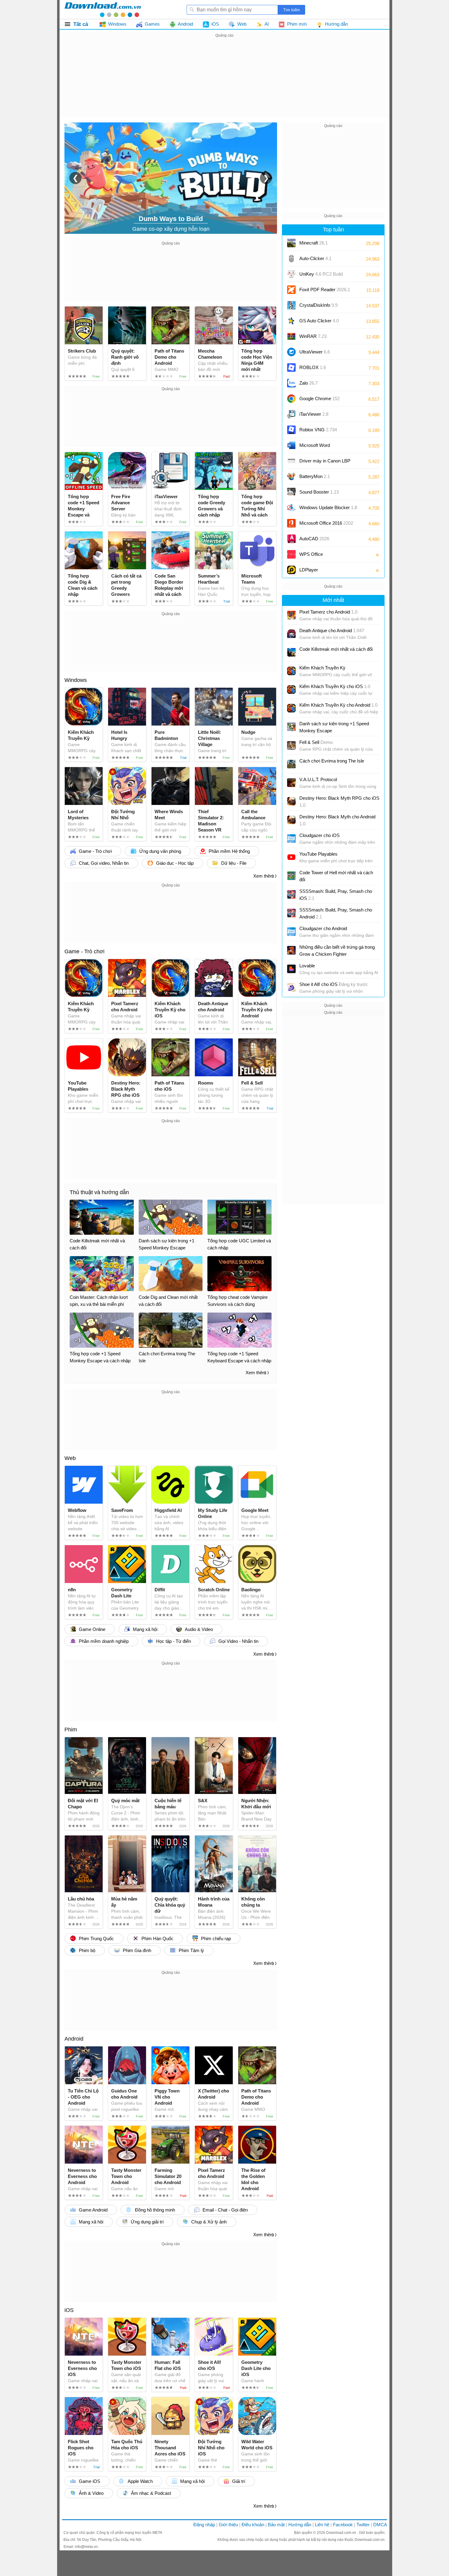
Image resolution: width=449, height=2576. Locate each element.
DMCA (380, 2525)
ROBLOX (313, 367)
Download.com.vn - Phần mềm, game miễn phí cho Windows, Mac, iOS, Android (103, 9)
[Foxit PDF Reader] (291, 290)
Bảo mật (276, 2525)
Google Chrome (319, 399)
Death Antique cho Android (332, 630)
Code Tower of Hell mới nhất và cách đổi (336, 876)
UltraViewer (315, 352)
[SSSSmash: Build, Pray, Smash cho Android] (291, 913)
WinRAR (313, 336)
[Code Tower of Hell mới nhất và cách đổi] (291, 876)
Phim (71, 1730)
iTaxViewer (314, 414)
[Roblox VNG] (291, 430)
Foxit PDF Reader (325, 290)
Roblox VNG (318, 430)
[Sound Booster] (291, 492)
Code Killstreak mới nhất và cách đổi (336, 649)
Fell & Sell (316, 742)
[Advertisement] (224, 82)
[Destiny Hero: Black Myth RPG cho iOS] (291, 801)
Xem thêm (264, 876)
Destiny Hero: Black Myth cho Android (337, 820)
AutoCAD (314, 539)
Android (74, 2039)
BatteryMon (315, 476)
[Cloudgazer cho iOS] (291, 839)
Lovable (307, 966)
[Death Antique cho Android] (291, 634)
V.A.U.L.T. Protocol (318, 779)
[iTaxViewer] (291, 414)
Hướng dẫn (300, 2525)
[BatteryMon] (291, 476)
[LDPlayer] (291, 570)
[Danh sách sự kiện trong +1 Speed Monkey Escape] (291, 727)
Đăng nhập (204, 2525)
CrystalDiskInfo (318, 305)
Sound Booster (319, 492)
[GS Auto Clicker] (291, 321)
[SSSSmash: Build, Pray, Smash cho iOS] (291, 894)
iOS (69, 2310)
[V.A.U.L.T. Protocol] (291, 783)
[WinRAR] (291, 336)
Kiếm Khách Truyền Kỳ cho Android (338, 705)
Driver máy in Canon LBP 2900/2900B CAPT (325, 463)
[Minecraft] (291, 243)
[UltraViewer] (291, 352)
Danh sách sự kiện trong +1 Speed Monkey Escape (334, 727)
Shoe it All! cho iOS (334, 984)
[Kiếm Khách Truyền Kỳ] (291, 671)
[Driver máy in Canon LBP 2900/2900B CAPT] (291, 461)
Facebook (343, 2525)
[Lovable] (291, 969)
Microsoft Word (321, 447)
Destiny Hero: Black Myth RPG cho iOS (339, 802)
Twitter (363, 2525)
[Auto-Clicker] (291, 259)
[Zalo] (291, 383)
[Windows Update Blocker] (291, 508)
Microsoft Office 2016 (326, 525)
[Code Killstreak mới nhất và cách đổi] (291, 652)
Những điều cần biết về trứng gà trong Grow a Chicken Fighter (337, 951)
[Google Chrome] (291, 399)
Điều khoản (253, 2525)
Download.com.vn (342, 2533)
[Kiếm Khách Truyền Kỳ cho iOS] (291, 690)
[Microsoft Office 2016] (291, 523)
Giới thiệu (228, 2525)
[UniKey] (291, 274)
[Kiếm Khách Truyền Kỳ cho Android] (291, 708)
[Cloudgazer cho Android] (291, 932)
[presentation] (75, 178)
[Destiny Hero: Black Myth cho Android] (291, 820)
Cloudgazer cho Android (323, 928)
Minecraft (314, 243)
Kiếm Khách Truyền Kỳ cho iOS (335, 686)
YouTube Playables (318, 854)
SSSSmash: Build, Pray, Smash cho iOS (336, 895)
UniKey (321, 276)
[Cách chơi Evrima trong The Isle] (291, 764)
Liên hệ (322, 2525)
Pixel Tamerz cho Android (328, 612)
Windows (76, 680)
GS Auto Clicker (319, 321)
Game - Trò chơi (84, 951)
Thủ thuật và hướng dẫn (99, 1192)
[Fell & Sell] (291, 745)
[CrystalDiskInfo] (291, 305)
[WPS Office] (291, 554)
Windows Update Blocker (328, 507)
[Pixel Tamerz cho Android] (291, 615)
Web (70, 1458)
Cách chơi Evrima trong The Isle (332, 761)
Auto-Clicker (315, 258)
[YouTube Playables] (291, 857)
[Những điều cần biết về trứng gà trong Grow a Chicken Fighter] (291, 950)
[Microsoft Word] (291, 445)
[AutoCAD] (291, 539)
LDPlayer (309, 570)
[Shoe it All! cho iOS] (291, 987)
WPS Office (311, 554)
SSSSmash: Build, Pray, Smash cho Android (336, 913)
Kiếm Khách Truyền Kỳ (322, 668)
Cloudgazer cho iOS (319, 835)
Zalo (308, 383)
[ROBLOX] (291, 368)
